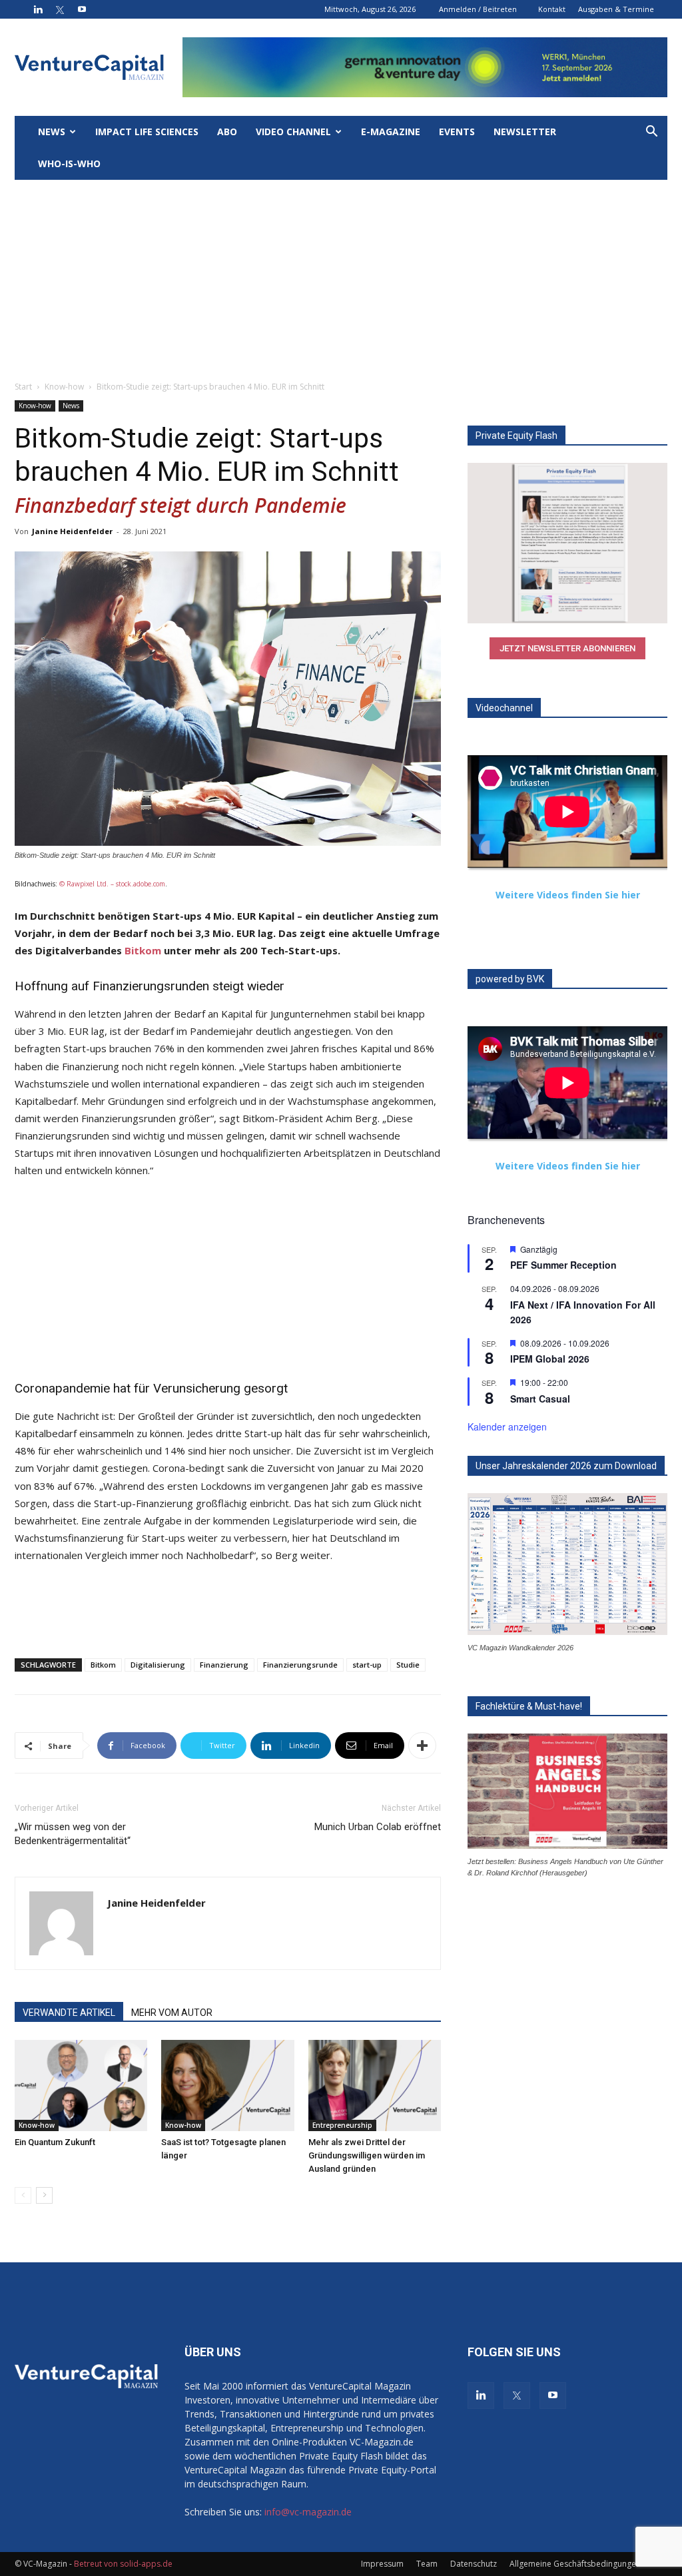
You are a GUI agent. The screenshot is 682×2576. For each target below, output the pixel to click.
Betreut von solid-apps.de (123, 2564)
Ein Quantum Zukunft (55, 2142)
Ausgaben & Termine (616, 9)
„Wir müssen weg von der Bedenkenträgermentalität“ (73, 1834)
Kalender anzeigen (507, 1427)
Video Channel (293, 132)
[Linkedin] (38, 9)
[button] (651, 133)
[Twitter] (60, 9)
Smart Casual (540, 1399)
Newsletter (525, 132)
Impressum (382, 2564)
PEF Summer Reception (563, 1265)
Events (457, 132)
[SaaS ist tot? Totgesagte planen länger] (227, 2086)
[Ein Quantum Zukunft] (81, 2086)
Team (427, 2564)
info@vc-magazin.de (308, 2512)
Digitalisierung (158, 1665)
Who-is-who (69, 163)
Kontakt (552, 9)
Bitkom (143, 950)
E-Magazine (391, 132)
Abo (227, 132)
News (52, 132)
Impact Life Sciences (147, 132)
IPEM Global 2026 (550, 1359)
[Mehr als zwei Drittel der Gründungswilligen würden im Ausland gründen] (375, 2086)
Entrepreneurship (342, 2125)
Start (23, 387)
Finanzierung (224, 1665)
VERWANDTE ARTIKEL (69, 2013)
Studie (408, 1665)
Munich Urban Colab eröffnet (378, 1827)
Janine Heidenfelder (72, 531)
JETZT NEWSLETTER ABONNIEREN (567, 648)
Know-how (64, 387)
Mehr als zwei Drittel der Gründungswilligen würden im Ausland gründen (367, 2155)
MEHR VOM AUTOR (172, 2013)
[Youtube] (82, 9)
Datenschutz (474, 2564)
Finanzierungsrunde (300, 1665)
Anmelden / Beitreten (478, 9)
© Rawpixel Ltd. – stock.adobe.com (112, 884)
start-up (367, 1665)
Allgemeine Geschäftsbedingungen (575, 2564)
